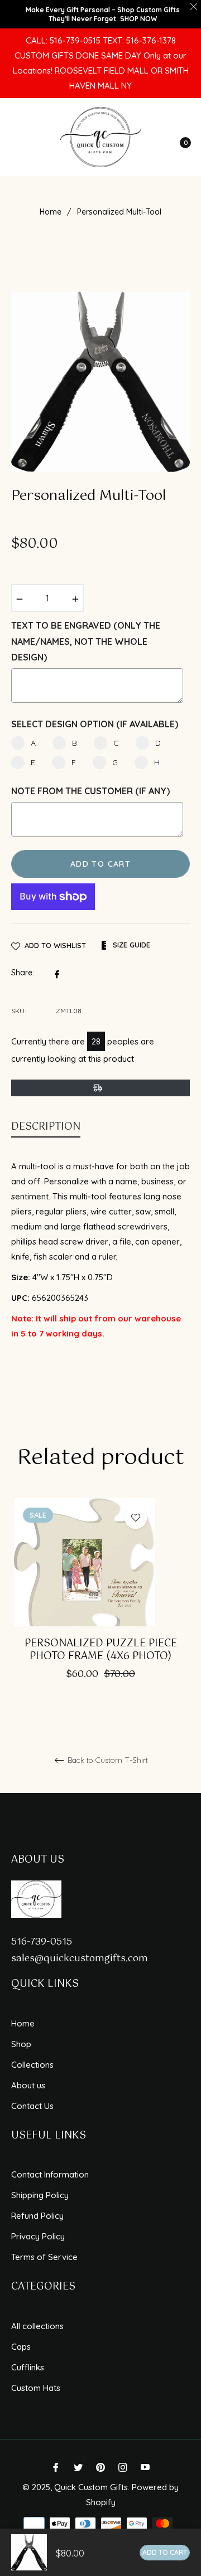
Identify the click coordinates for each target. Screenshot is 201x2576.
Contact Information (50, 2174)
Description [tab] (46, 1127)
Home (51, 212)
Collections (32, 2065)
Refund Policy (37, 2216)
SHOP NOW (138, 19)
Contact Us (32, 2106)
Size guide (130, 945)
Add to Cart (165, 2552)
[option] (100, 1605)
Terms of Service (44, 2257)
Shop (21, 2044)
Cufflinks (28, 2367)
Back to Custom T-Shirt (107, 1760)
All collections (37, 2326)
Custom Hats (36, 2388)
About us (28, 2085)
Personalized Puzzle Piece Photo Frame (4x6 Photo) (101, 1651)
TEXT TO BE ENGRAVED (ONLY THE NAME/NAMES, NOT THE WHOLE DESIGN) (86, 641)
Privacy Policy (38, 2236)
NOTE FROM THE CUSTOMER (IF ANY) (90, 791)
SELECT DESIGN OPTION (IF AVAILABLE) (95, 724)
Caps (21, 2347)
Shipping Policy (40, 2195)
